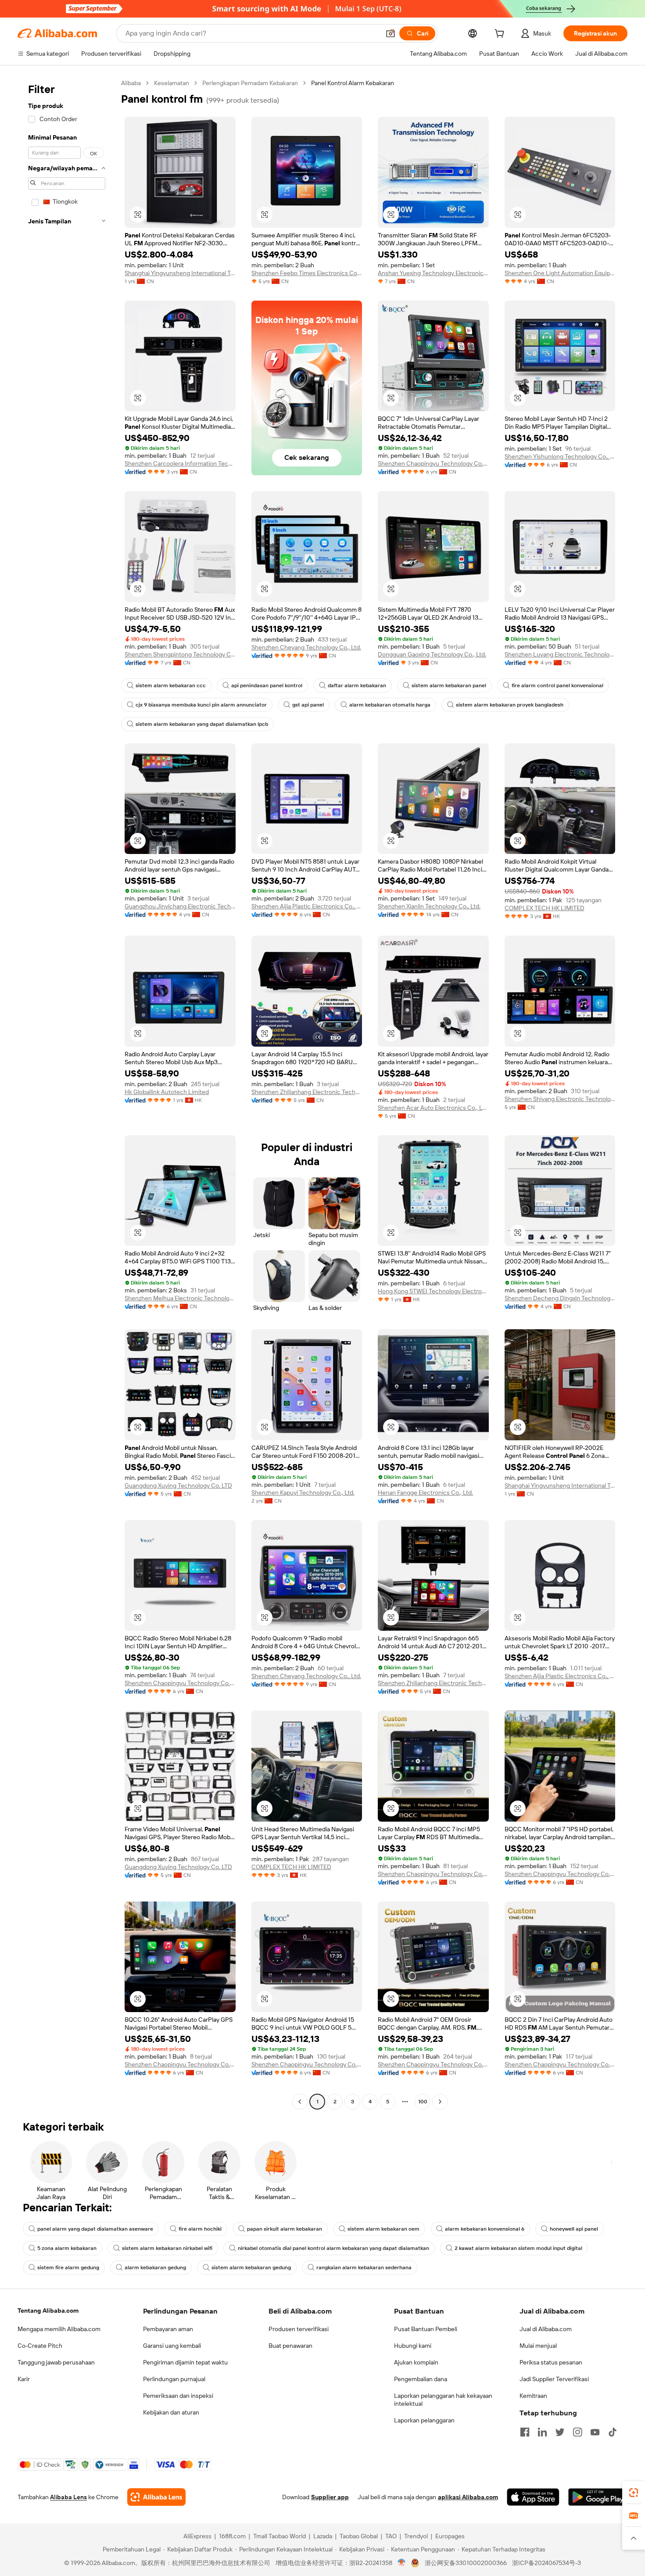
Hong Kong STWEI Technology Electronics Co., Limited (433, 1291)
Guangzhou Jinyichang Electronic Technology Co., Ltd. (180, 906)
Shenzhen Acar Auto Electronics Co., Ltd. (433, 1108)
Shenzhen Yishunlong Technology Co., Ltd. (560, 456)
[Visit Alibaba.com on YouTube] (595, 2432)
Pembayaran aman (168, 2329)
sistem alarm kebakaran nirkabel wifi (167, 2248)
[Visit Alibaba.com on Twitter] (560, 2432)
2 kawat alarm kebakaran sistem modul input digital (518, 2248)
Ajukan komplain (416, 2362)
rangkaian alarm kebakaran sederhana (364, 2267)
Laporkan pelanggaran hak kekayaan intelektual (443, 2400)
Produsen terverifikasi (299, 2329)
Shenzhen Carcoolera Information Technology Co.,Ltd (180, 463)
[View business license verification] (402, 2563)
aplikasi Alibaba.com (468, 2497)
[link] (634, 2493)
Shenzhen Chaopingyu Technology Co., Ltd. (433, 463)
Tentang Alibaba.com (48, 2311)
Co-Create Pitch (40, 2346)
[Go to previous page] (300, 2102)
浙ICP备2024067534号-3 (546, 2563)
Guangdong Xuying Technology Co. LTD (178, 1485)
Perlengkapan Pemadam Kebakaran (250, 83)
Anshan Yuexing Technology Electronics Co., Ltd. (433, 273)
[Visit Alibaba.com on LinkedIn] (542, 2432)
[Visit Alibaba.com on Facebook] (525, 2432)
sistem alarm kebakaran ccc (171, 685)
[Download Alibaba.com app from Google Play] (598, 2497)
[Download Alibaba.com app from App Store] (533, 2497)
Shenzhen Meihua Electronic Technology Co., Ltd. (180, 1298)
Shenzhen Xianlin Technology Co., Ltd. (429, 906)
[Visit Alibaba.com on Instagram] (577, 2432)
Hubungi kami (413, 2346)
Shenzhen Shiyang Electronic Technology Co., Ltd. (560, 1099)
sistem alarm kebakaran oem (383, 2229)
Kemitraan (533, 2396)
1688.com (232, 2536)
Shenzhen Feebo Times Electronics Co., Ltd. (307, 273)
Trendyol (416, 2536)
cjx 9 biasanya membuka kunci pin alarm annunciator (201, 705)
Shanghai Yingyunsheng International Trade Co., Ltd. (180, 273)
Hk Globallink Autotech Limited (167, 1092)
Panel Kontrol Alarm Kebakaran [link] (353, 83)
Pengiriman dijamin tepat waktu (185, 2362)
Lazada (323, 2536)
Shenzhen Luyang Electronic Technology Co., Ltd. (560, 654)
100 (423, 2102)
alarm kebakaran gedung (155, 2267)
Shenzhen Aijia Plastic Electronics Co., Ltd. (307, 906)
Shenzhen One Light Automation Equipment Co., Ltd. (560, 273)
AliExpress (197, 2536)
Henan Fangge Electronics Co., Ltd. (425, 1493)
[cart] (501, 35)
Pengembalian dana (421, 2379)
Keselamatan (172, 83)
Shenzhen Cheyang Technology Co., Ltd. (306, 647)
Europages (450, 2536)
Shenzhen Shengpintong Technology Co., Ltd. (180, 654)
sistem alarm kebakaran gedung (251, 2267)
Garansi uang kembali (172, 2346)
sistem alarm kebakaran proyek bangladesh (510, 705)
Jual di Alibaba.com (546, 2329)
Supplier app (330, 2497)
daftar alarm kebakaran (357, 685)
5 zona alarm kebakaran (67, 2248)
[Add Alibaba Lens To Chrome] (156, 2497)
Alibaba (131, 83)
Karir (24, 2379)
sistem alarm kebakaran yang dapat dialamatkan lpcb (202, 724)
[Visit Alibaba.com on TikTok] (613, 2432)
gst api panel (308, 705)
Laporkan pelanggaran (424, 2420)
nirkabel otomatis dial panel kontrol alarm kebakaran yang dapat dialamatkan (333, 2248)
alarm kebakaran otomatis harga (390, 705)
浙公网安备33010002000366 (466, 2563)
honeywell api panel (574, 2229)
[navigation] (67, 1093)
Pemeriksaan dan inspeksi (178, 2396)
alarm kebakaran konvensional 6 (485, 2229)
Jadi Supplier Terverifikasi (554, 2379)
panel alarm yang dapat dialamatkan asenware (95, 2229)
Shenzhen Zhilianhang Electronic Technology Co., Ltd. (307, 1092)
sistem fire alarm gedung (68, 2267)
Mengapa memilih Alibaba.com (59, 2329)
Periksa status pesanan (551, 2362)
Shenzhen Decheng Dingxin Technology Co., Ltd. (560, 1298)
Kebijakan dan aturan (171, 2412)
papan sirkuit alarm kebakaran (285, 2229)
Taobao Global (359, 2536)
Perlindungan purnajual (174, 2379)
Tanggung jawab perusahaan (56, 2362)
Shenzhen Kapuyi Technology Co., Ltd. (303, 1493)
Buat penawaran (290, 2346)
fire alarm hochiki (200, 2229)
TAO (391, 2536)
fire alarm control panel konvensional (557, 685)
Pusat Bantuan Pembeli (426, 2329)
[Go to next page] (440, 2102)
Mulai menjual (538, 2346)
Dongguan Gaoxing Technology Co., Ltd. (432, 654)
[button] (391, 33)
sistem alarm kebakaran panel (449, 685)
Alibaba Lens (68, 2497)
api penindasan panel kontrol (267, 685)
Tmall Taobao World (279, 2536)
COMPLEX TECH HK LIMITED (545, 908)
